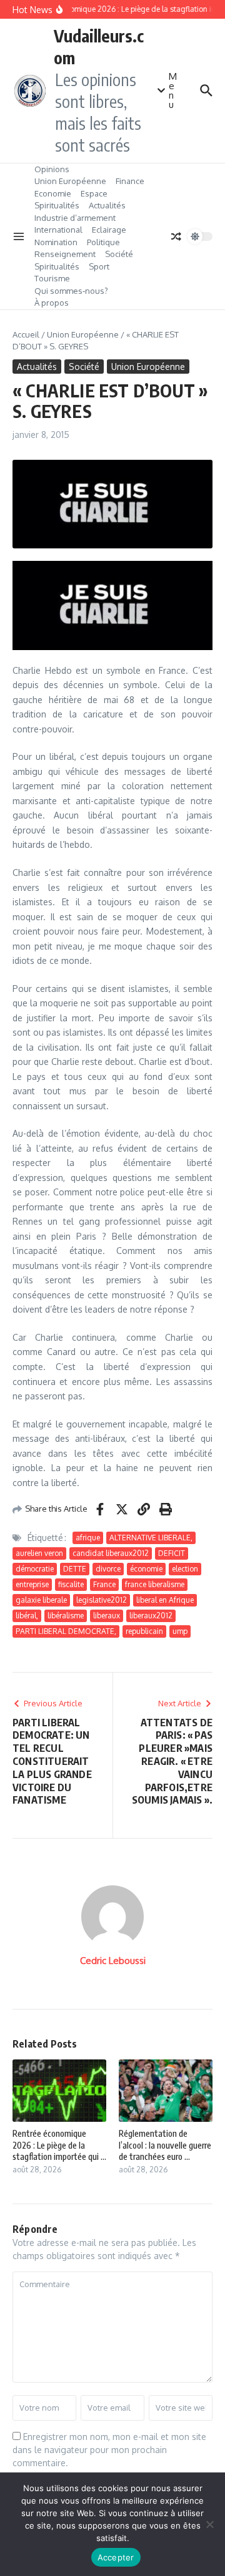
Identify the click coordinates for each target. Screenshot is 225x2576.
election (185, 1569)
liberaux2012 (151, 1616)
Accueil (26, 334)
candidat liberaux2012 (111, 1553)
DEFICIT (172, 1553)
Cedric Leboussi (113, 1961)
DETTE (75, 1569)
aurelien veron (39, 1553)
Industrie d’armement (75, 218)
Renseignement (65, 254)
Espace (94, 193)
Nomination (56, 242)
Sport (99, 266)
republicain (144, 1631)
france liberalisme (155, 1584)
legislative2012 (102, 1600)
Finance (130, 181)
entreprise (32, 1584)
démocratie (35, 1569)
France (104, 1584)
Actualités (107, 205)
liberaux (107, 1616)
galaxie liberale (41, 1600)
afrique (88, 1538)
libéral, (27, 1616)
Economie (53, 193)
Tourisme (52, 278)
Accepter (116, 2557)
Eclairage (109, 230)
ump (180, 1631)
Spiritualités (57, 205)
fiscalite (71, 1584)
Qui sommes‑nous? (71, 291)
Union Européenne (70, 181)
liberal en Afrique (165, 1600)
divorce (108, 1569)
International (58, 230)
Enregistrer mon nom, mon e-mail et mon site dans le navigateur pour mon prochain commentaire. (109, 2450)
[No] (209, 2524)
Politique (103, 242)
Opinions (52, 169)
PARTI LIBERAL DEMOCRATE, (66, 1631)
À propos (52, 303)
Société (119, 254)
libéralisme (66, 1616)
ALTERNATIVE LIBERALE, (151, 1538)
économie (146, 1569)
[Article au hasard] (176, 236)
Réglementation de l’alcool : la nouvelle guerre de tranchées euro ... (165, 2145)
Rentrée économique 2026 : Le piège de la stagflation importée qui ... (59, 2145)
